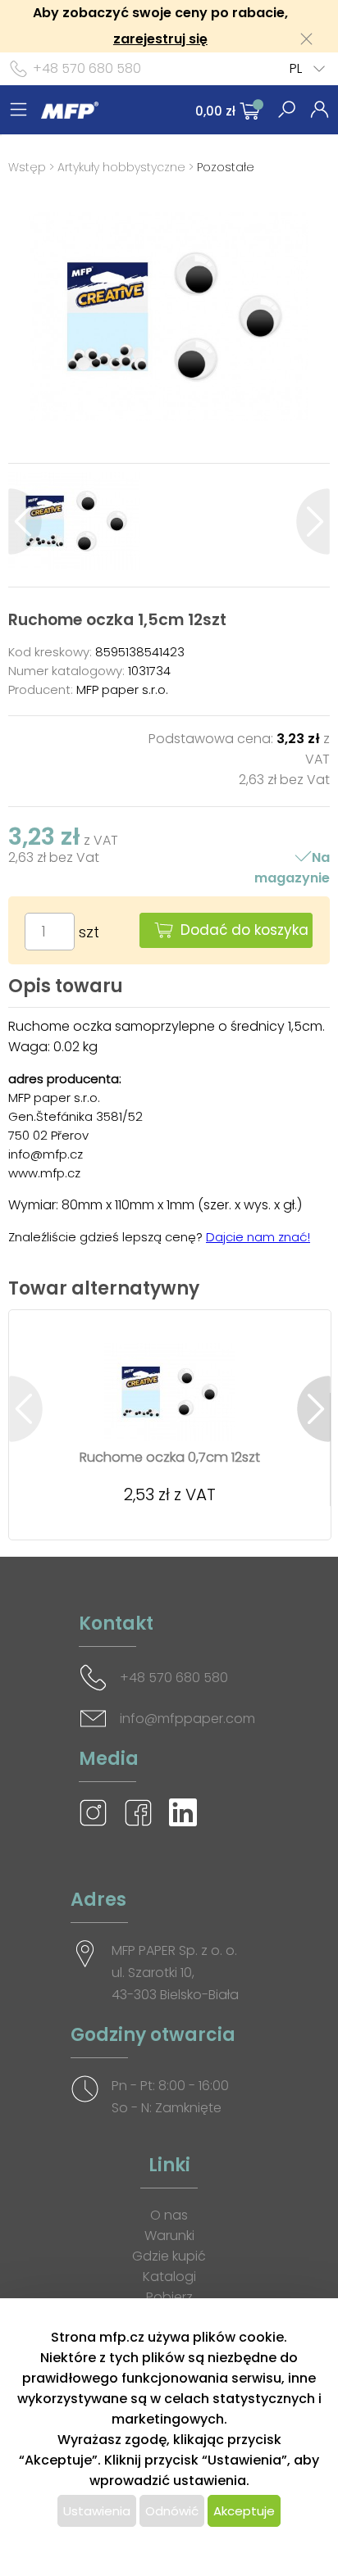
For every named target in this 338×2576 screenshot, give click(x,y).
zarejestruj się (160, 39)
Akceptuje (244, 2511)
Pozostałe (226, 167)
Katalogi (169, 2277)
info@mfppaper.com (187, 1719)
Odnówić (172, 2511)
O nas (169, 2215)
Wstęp (27, 167)
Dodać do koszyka (244, 930)
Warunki (169, 2236)
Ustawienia (97, 2511)
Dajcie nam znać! (258, 1237)
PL (296, 68)
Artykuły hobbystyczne (121, 167)
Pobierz (169, 2297)
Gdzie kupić (169, 2256)
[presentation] (25, 522)
